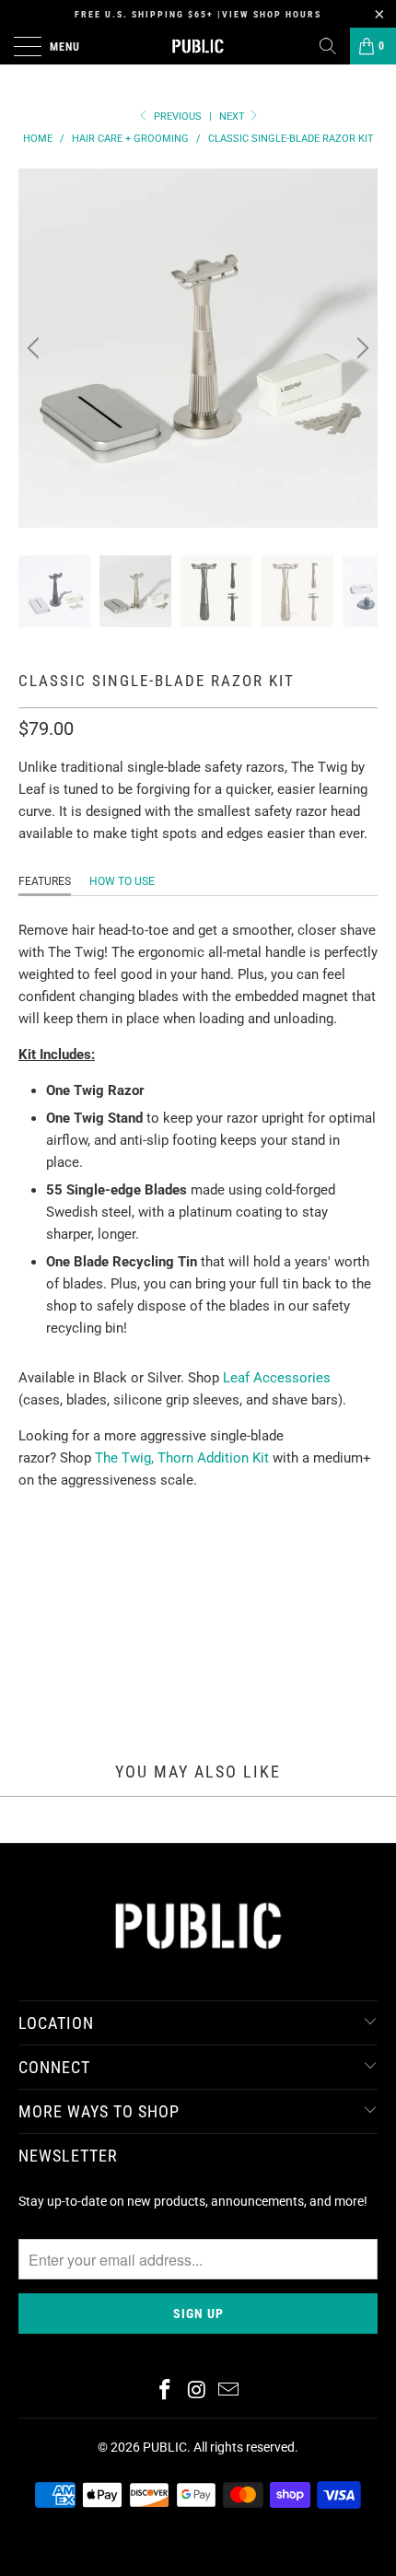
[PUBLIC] (198, 46)
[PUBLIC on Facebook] (165, 2391)
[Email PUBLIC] (229, 2391)
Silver (113, 1551)
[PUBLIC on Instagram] (197, 2391)
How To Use (122, 881)
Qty (30, 1603)
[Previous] (36, 348)
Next (233, 117)
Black (47, 1551)
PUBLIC (165, 2447)
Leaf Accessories (277, 1378)
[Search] (328, 46)
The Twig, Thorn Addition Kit (182, 1458)
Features (45, 881)
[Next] (360, 348)
